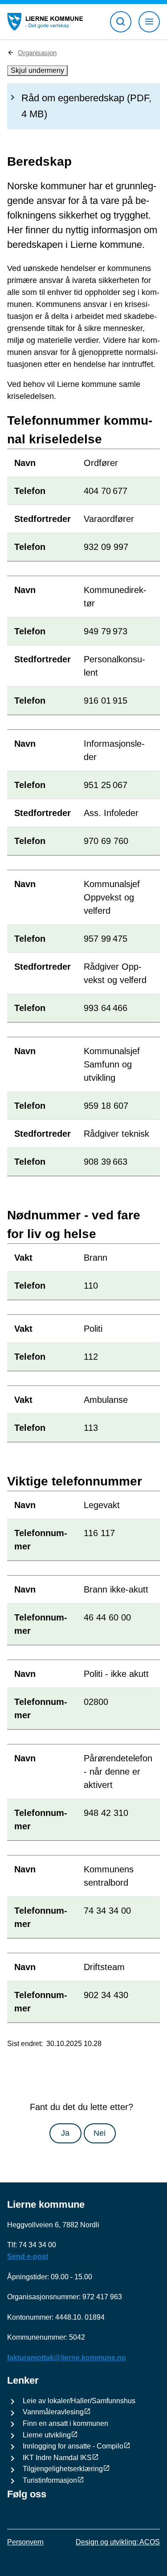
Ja (65, 2133)
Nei (100, 2133)
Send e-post (28, 2256)
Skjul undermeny (37, 70)
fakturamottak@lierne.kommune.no (67, 2358)
